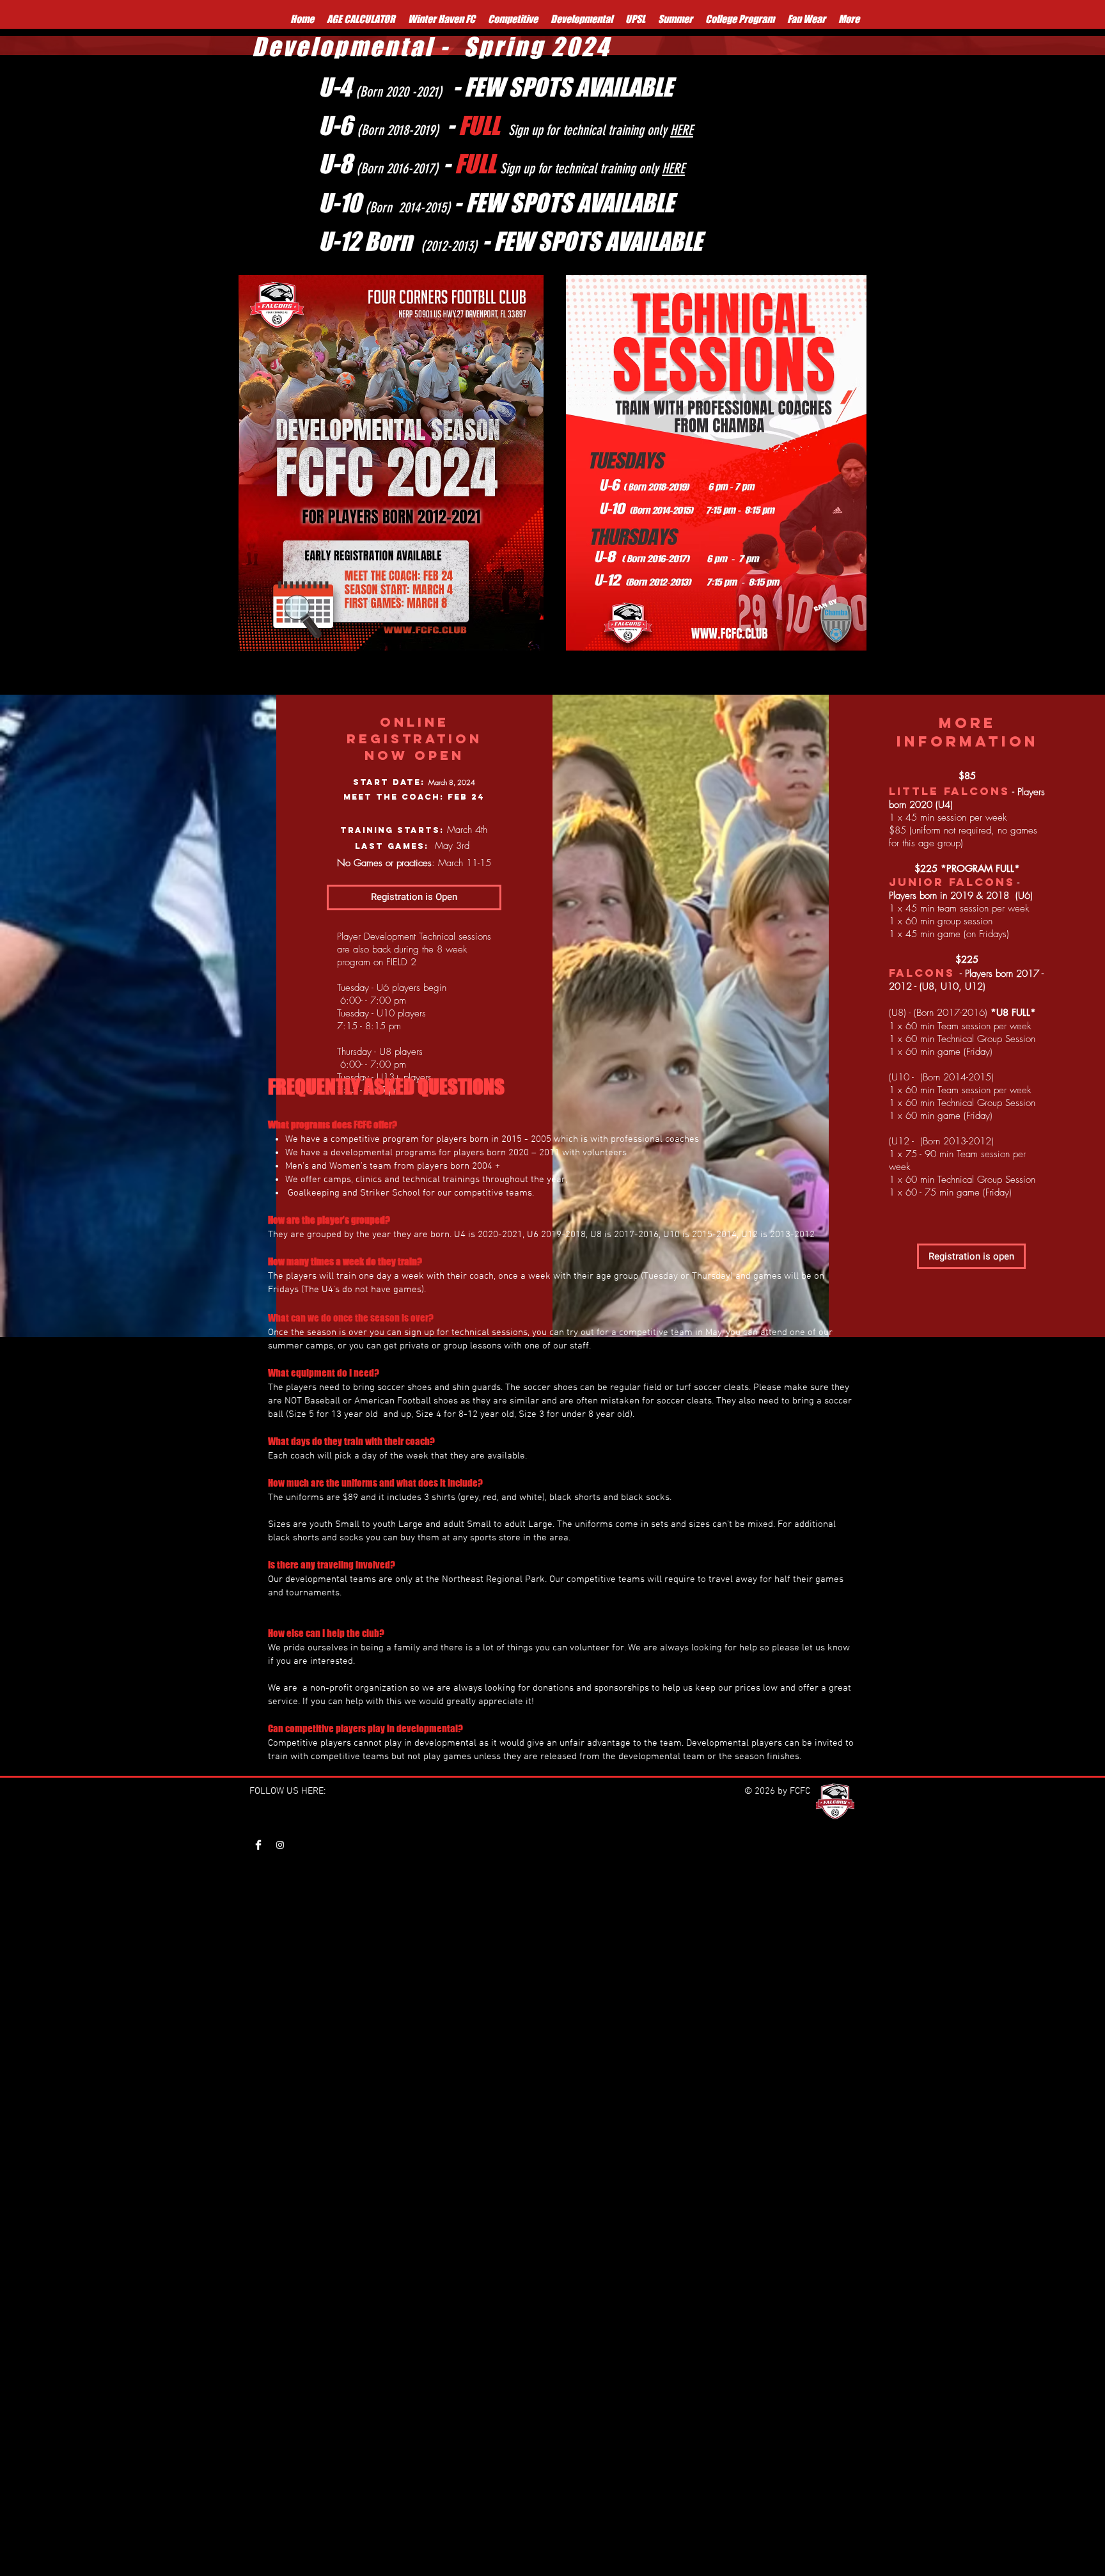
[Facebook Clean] (258, 1845)
